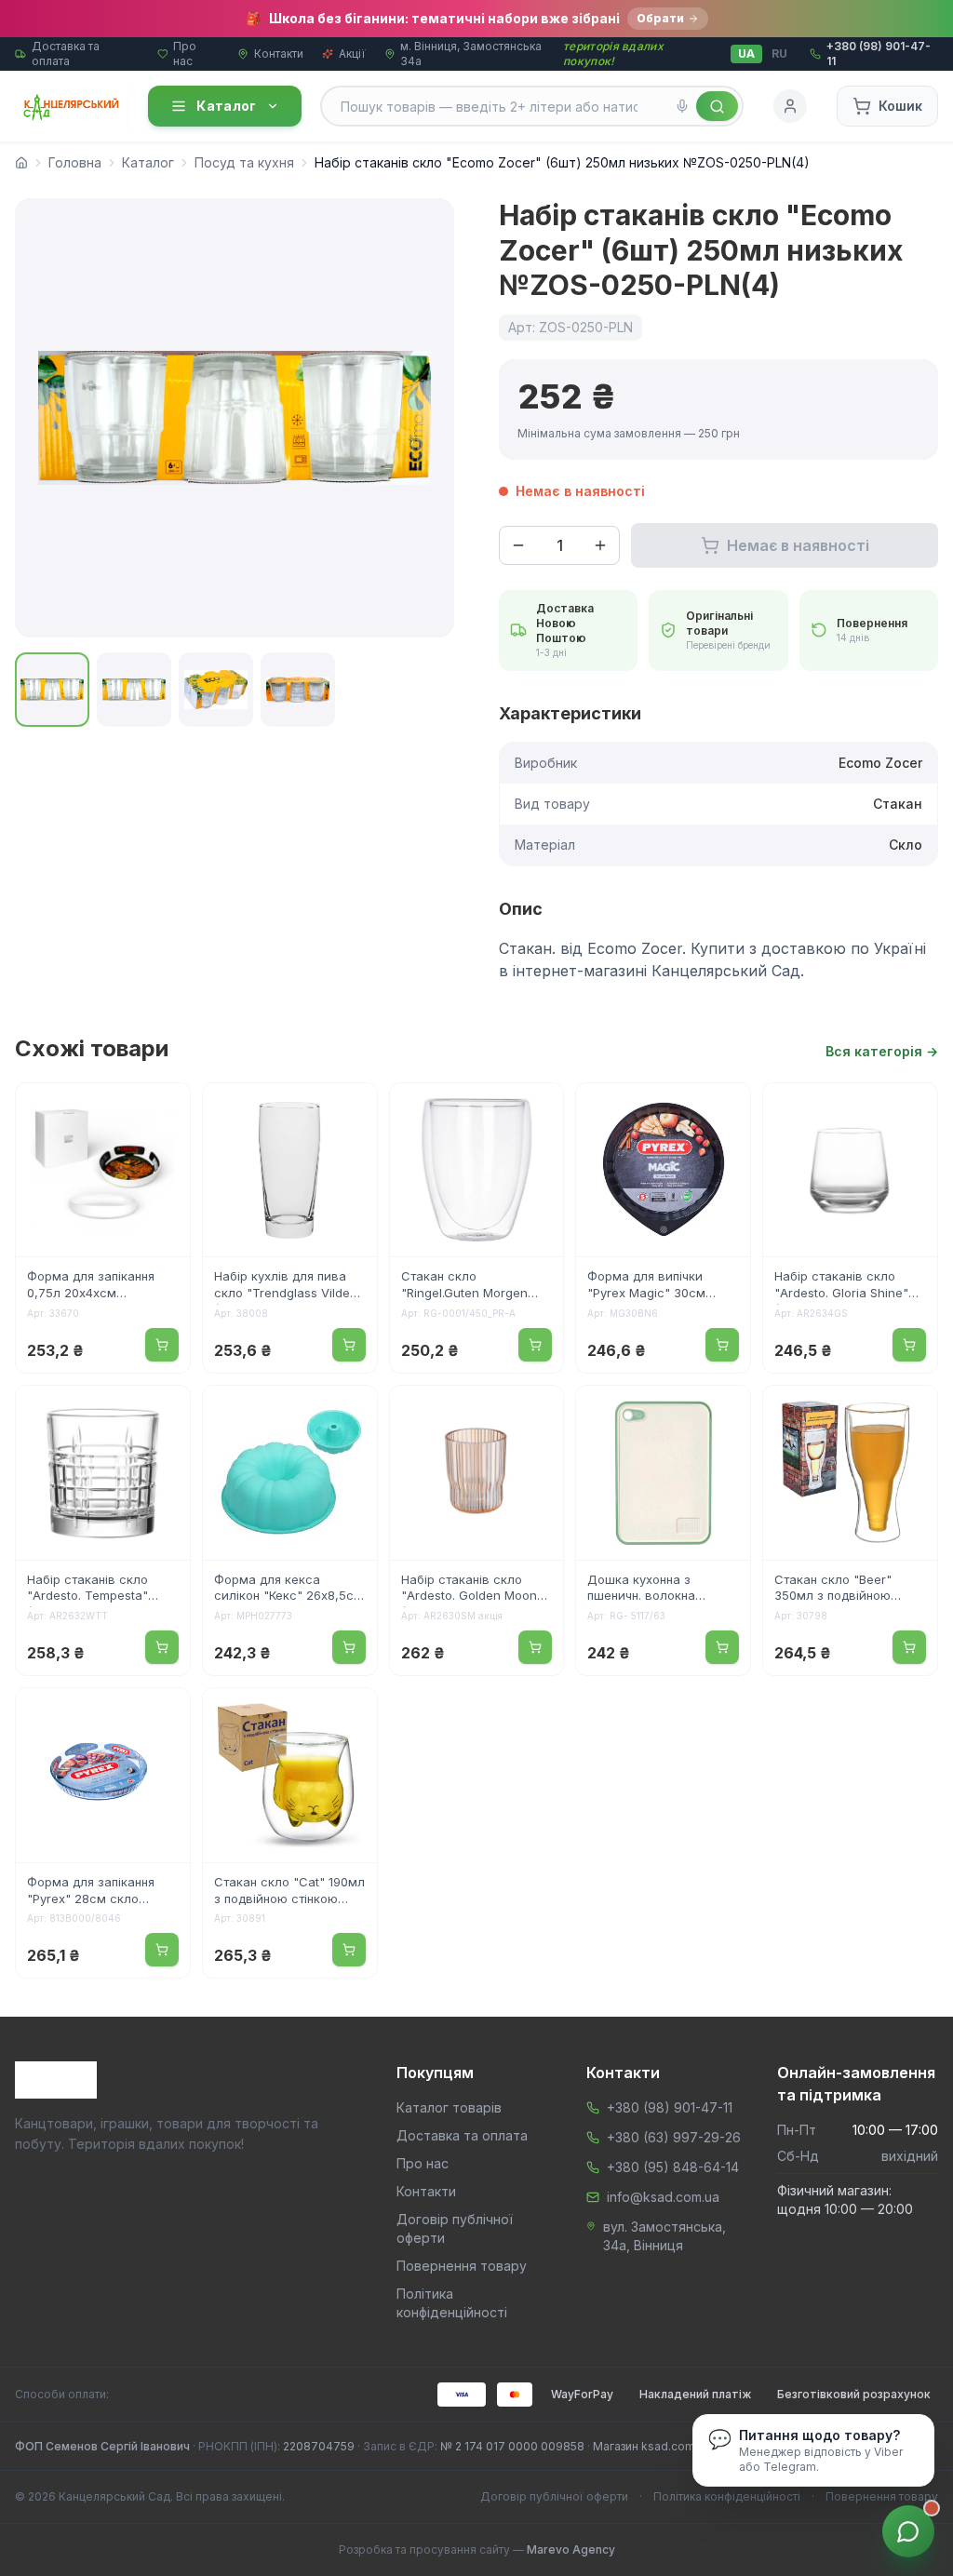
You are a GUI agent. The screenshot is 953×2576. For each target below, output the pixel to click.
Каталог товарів (449, 2107)
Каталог (226, 106)
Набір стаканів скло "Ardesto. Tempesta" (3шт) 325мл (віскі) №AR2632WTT (87, 1590)
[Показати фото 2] (134, 690)
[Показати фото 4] (298, 690)
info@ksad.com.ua (663, 2197)
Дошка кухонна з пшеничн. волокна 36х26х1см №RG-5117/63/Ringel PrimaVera (660, 1590)
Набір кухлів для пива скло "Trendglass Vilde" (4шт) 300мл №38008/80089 (285, 1286)
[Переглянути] (164, 1109)
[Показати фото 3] (216, 690)
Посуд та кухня (244, 162)
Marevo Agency (571, 2549)
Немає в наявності (798, 545)
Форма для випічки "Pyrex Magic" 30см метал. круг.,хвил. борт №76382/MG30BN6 (657, 1286)
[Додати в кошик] (162, 1345)
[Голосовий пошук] (682, 106)
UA (746, 54)
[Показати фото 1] (52, 690)
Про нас (185, 54)
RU (779, 54)
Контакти (279, 54)
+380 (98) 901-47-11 (670, 2107)
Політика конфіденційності (727, 2496)
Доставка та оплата (66, 54)
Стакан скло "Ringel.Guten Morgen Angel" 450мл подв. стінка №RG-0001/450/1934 (464, 1286)
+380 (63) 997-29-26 (674, 2137)
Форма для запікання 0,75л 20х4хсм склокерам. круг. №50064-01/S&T (91, 1286)
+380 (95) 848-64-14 (673, 2167)
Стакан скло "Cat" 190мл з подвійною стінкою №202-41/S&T (289, 1892)
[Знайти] (717, 106)
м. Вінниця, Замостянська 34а (471, 54)
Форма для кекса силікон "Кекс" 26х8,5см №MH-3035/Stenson (289, 1590)
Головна (75, 162)
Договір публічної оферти (554, 2496)
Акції (352, 54)
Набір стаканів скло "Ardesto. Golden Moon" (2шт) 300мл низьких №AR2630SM (472, 1590)
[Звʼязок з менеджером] (908, 2531)
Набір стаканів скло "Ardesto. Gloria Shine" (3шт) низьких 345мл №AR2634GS (841, 1286)
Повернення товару (462, 2266)
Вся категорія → (882, 1051)
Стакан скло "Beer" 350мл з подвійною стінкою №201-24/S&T (840, 1590)
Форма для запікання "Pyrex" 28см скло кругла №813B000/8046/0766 (93, 1892)
